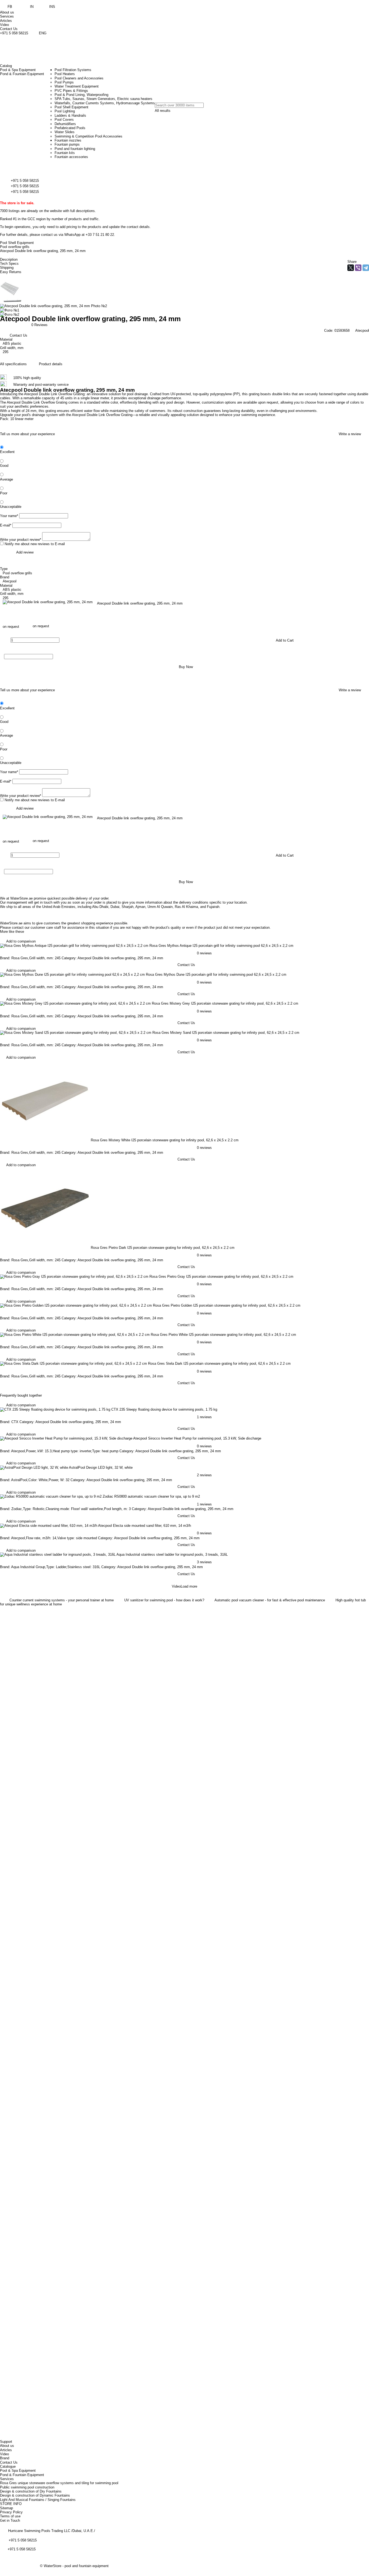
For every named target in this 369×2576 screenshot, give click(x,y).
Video (4, 25)
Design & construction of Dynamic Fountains (35, 2495)
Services (7, 16)
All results (163, 111)
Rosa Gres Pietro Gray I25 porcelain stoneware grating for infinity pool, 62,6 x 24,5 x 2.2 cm (221, 1277)
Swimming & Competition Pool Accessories (88, 136)
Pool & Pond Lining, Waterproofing (81, 95)
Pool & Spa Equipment (18, 2471)
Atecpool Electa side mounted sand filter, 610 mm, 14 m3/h (145, 1526)
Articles (6, 21)
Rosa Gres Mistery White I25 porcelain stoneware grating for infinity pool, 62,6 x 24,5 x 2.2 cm (165, 1140)
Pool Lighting (65, 111)
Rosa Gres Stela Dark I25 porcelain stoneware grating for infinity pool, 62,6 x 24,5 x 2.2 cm (219, 1364)
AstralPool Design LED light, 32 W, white (101, 1468)
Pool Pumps (64, 82)
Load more (189, 1586)
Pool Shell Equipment (71, 107)
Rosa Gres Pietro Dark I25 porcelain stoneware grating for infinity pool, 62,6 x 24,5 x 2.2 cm (163, 1248)
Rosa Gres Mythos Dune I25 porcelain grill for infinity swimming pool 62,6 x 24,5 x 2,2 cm (216, 975)
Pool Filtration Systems (73, 70)
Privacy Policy (11, 2512)
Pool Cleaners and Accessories (79, 78)
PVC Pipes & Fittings (71, 91)
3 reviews (204, 1562)
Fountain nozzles (68, 140)
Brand (5, 2458)
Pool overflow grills (15, 247)
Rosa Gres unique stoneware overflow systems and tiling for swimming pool (59, 2483)
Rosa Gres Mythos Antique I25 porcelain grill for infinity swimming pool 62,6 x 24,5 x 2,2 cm (221, 946)
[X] (351, 268)
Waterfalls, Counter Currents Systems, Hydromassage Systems (105, 103)
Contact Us (9, 29)
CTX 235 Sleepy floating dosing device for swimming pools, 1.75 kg (164, 1409)
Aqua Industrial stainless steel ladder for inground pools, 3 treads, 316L (172, 1554)
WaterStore (53, 2566)
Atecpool (362, 331)
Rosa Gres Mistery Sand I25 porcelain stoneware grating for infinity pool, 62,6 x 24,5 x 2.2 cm (226, 1033)
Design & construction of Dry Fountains (31, 2491)
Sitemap (6, 2508)
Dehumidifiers (65, 124)
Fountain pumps (67, 144)
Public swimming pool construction (27, 2487)
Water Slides (65, 132)
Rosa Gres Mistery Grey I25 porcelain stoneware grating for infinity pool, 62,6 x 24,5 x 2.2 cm (225, 1003)
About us (7, 12)
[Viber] (358, 268)
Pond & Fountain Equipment (22, 2475)
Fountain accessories (71, 157)
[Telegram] (366, 268)
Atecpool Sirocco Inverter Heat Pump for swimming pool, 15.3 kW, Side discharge (197, 1438)
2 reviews (204, 1475)
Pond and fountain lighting (75, 149)
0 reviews (204, 953)
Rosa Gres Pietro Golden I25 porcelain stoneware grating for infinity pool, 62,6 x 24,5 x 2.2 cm (227, 1305)
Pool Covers (64, 120)
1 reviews (204, 1417)
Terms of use (10, 2516)
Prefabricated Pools (70, 128)
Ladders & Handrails (70, 115)
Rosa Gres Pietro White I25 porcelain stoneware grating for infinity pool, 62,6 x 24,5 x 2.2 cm (223, 1335)
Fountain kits (65, 153)
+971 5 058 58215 (14, 33)
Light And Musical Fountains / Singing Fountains (38, 2500)
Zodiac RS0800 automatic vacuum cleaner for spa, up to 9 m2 (151, 1496)
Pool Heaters (65, 74)
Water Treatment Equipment (77, 86)
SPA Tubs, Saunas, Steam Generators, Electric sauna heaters (103, 99)
